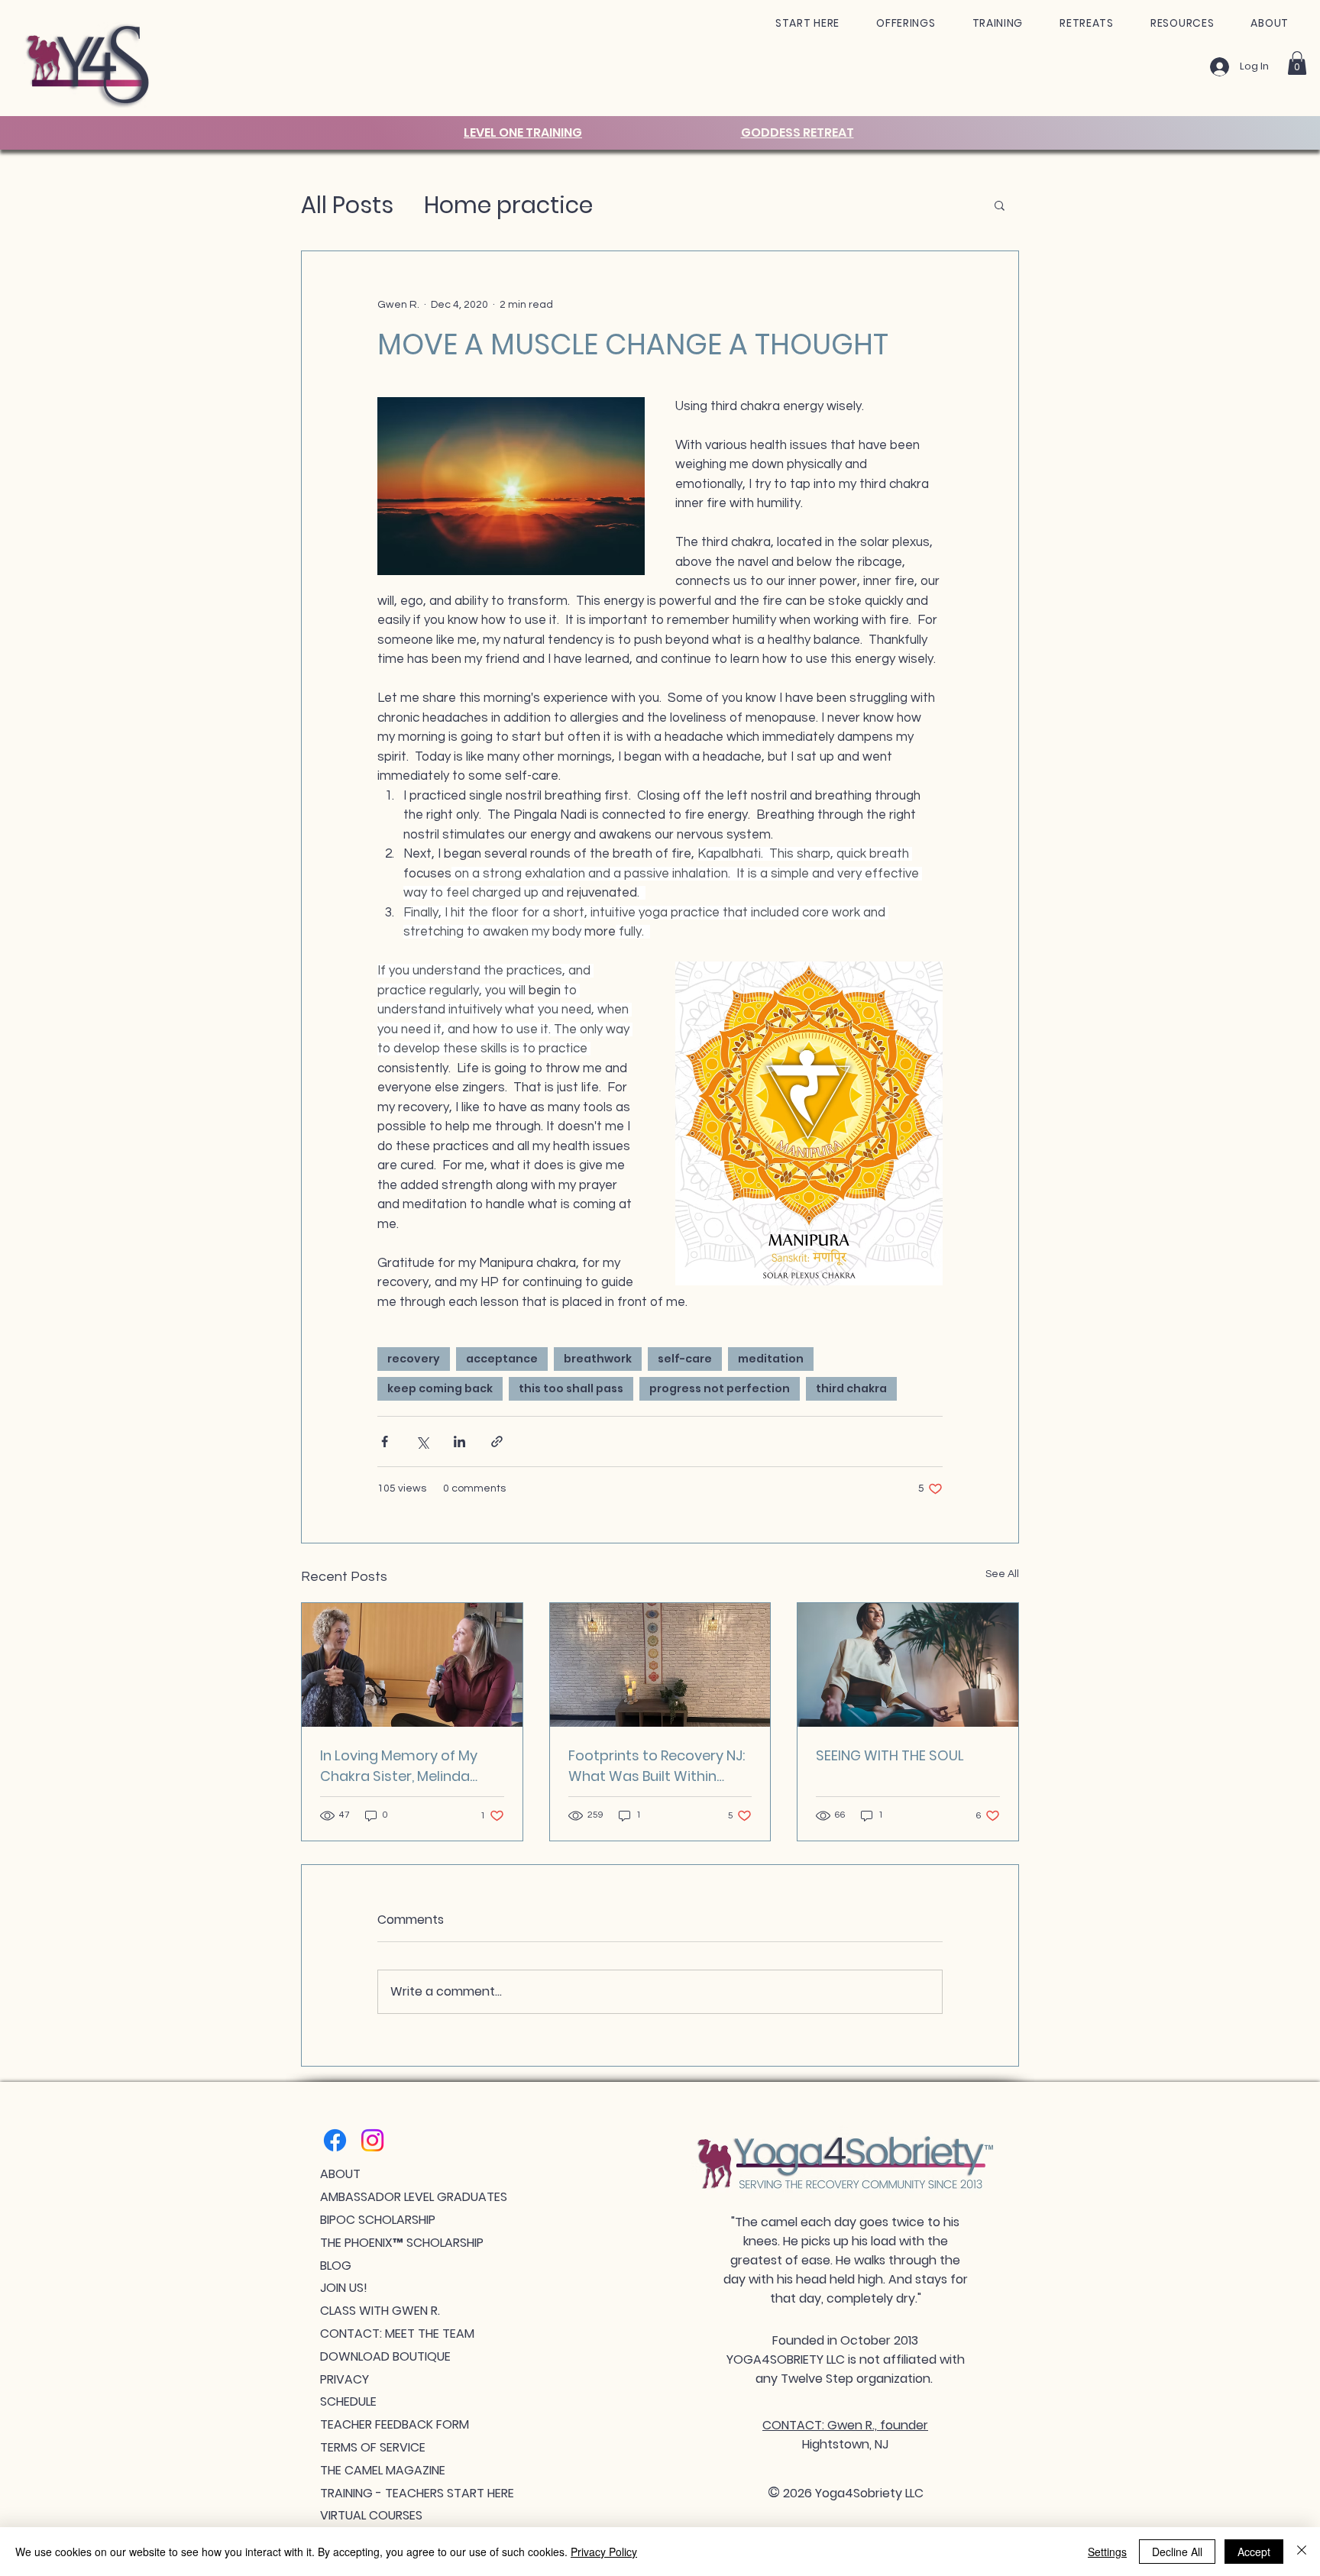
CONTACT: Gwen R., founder (845, 2425)
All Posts (347, 205)
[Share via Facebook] (385, 1442)
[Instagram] (372, 2140)
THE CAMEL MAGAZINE (383, 2470)
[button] (807, 23)
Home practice (508, 205)
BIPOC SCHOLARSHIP (378, 2220)
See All (1002, 1574)
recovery (414, 1359)
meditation (771, 1359)
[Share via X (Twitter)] (422, 1442)
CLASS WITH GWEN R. (380, 2311)
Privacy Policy (604, 2552)
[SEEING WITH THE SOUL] (908, 1665)
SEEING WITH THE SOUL (890, 1755)
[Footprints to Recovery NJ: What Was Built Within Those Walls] (660, 1665)
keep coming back (440, 1388)
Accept (1254, 2552)
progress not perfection (720, 1388)
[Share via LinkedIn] (459, 1442)
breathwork (598, 1359)
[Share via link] (497, 1442)
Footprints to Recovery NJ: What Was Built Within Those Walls (657, 1766)
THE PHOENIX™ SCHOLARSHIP (402, 2243)
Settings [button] (1107, 2552)
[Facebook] (335, 2140)
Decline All (1177, 2552)
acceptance (502, 1359)
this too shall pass (571, 1388)
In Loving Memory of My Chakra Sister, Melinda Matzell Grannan (399, 1766)
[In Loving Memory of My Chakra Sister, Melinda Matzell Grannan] (412, 1665)
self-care (685, 1359)
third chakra (851, 1388)
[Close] (1302, 2552)
